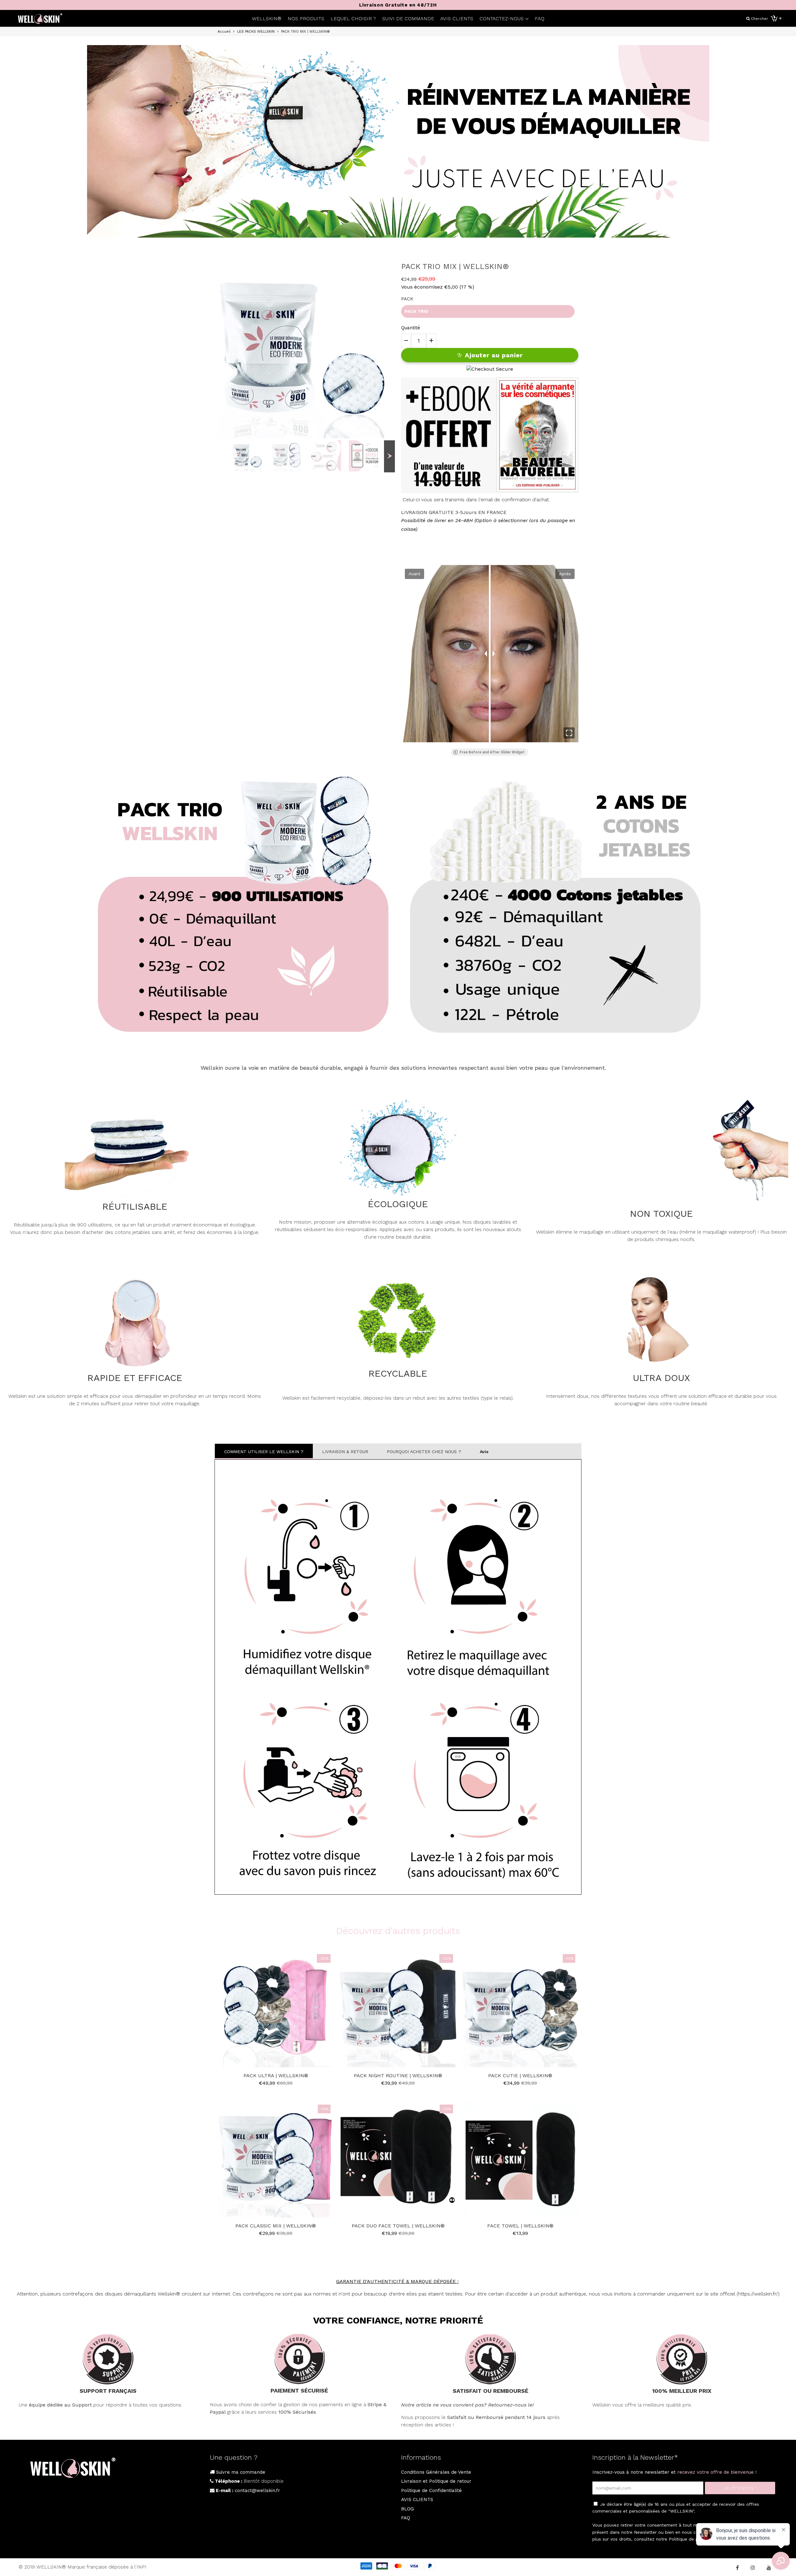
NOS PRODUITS (306, 19)
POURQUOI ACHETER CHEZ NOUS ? (424, 1452)
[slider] (490, 654)
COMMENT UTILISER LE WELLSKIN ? (264, 1452)
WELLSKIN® (267, 19)
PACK (407, 299)
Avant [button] (414, 574)
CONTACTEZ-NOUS (502, 19)
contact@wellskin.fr (257, 2490)
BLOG (407, 2509)
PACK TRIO (417, 311)
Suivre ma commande (240, 2472)
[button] (569, 733)
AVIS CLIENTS (457, 19)
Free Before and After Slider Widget (492, 752)
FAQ (540, 19)
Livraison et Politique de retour (436, 2481)
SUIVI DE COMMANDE (408, 19)
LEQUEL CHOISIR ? (353, 19)
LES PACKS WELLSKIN (256, 32)
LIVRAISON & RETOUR (345, 1452)
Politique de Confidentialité (431, 2490)
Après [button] (565, 574)
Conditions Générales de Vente (436, 2472)
